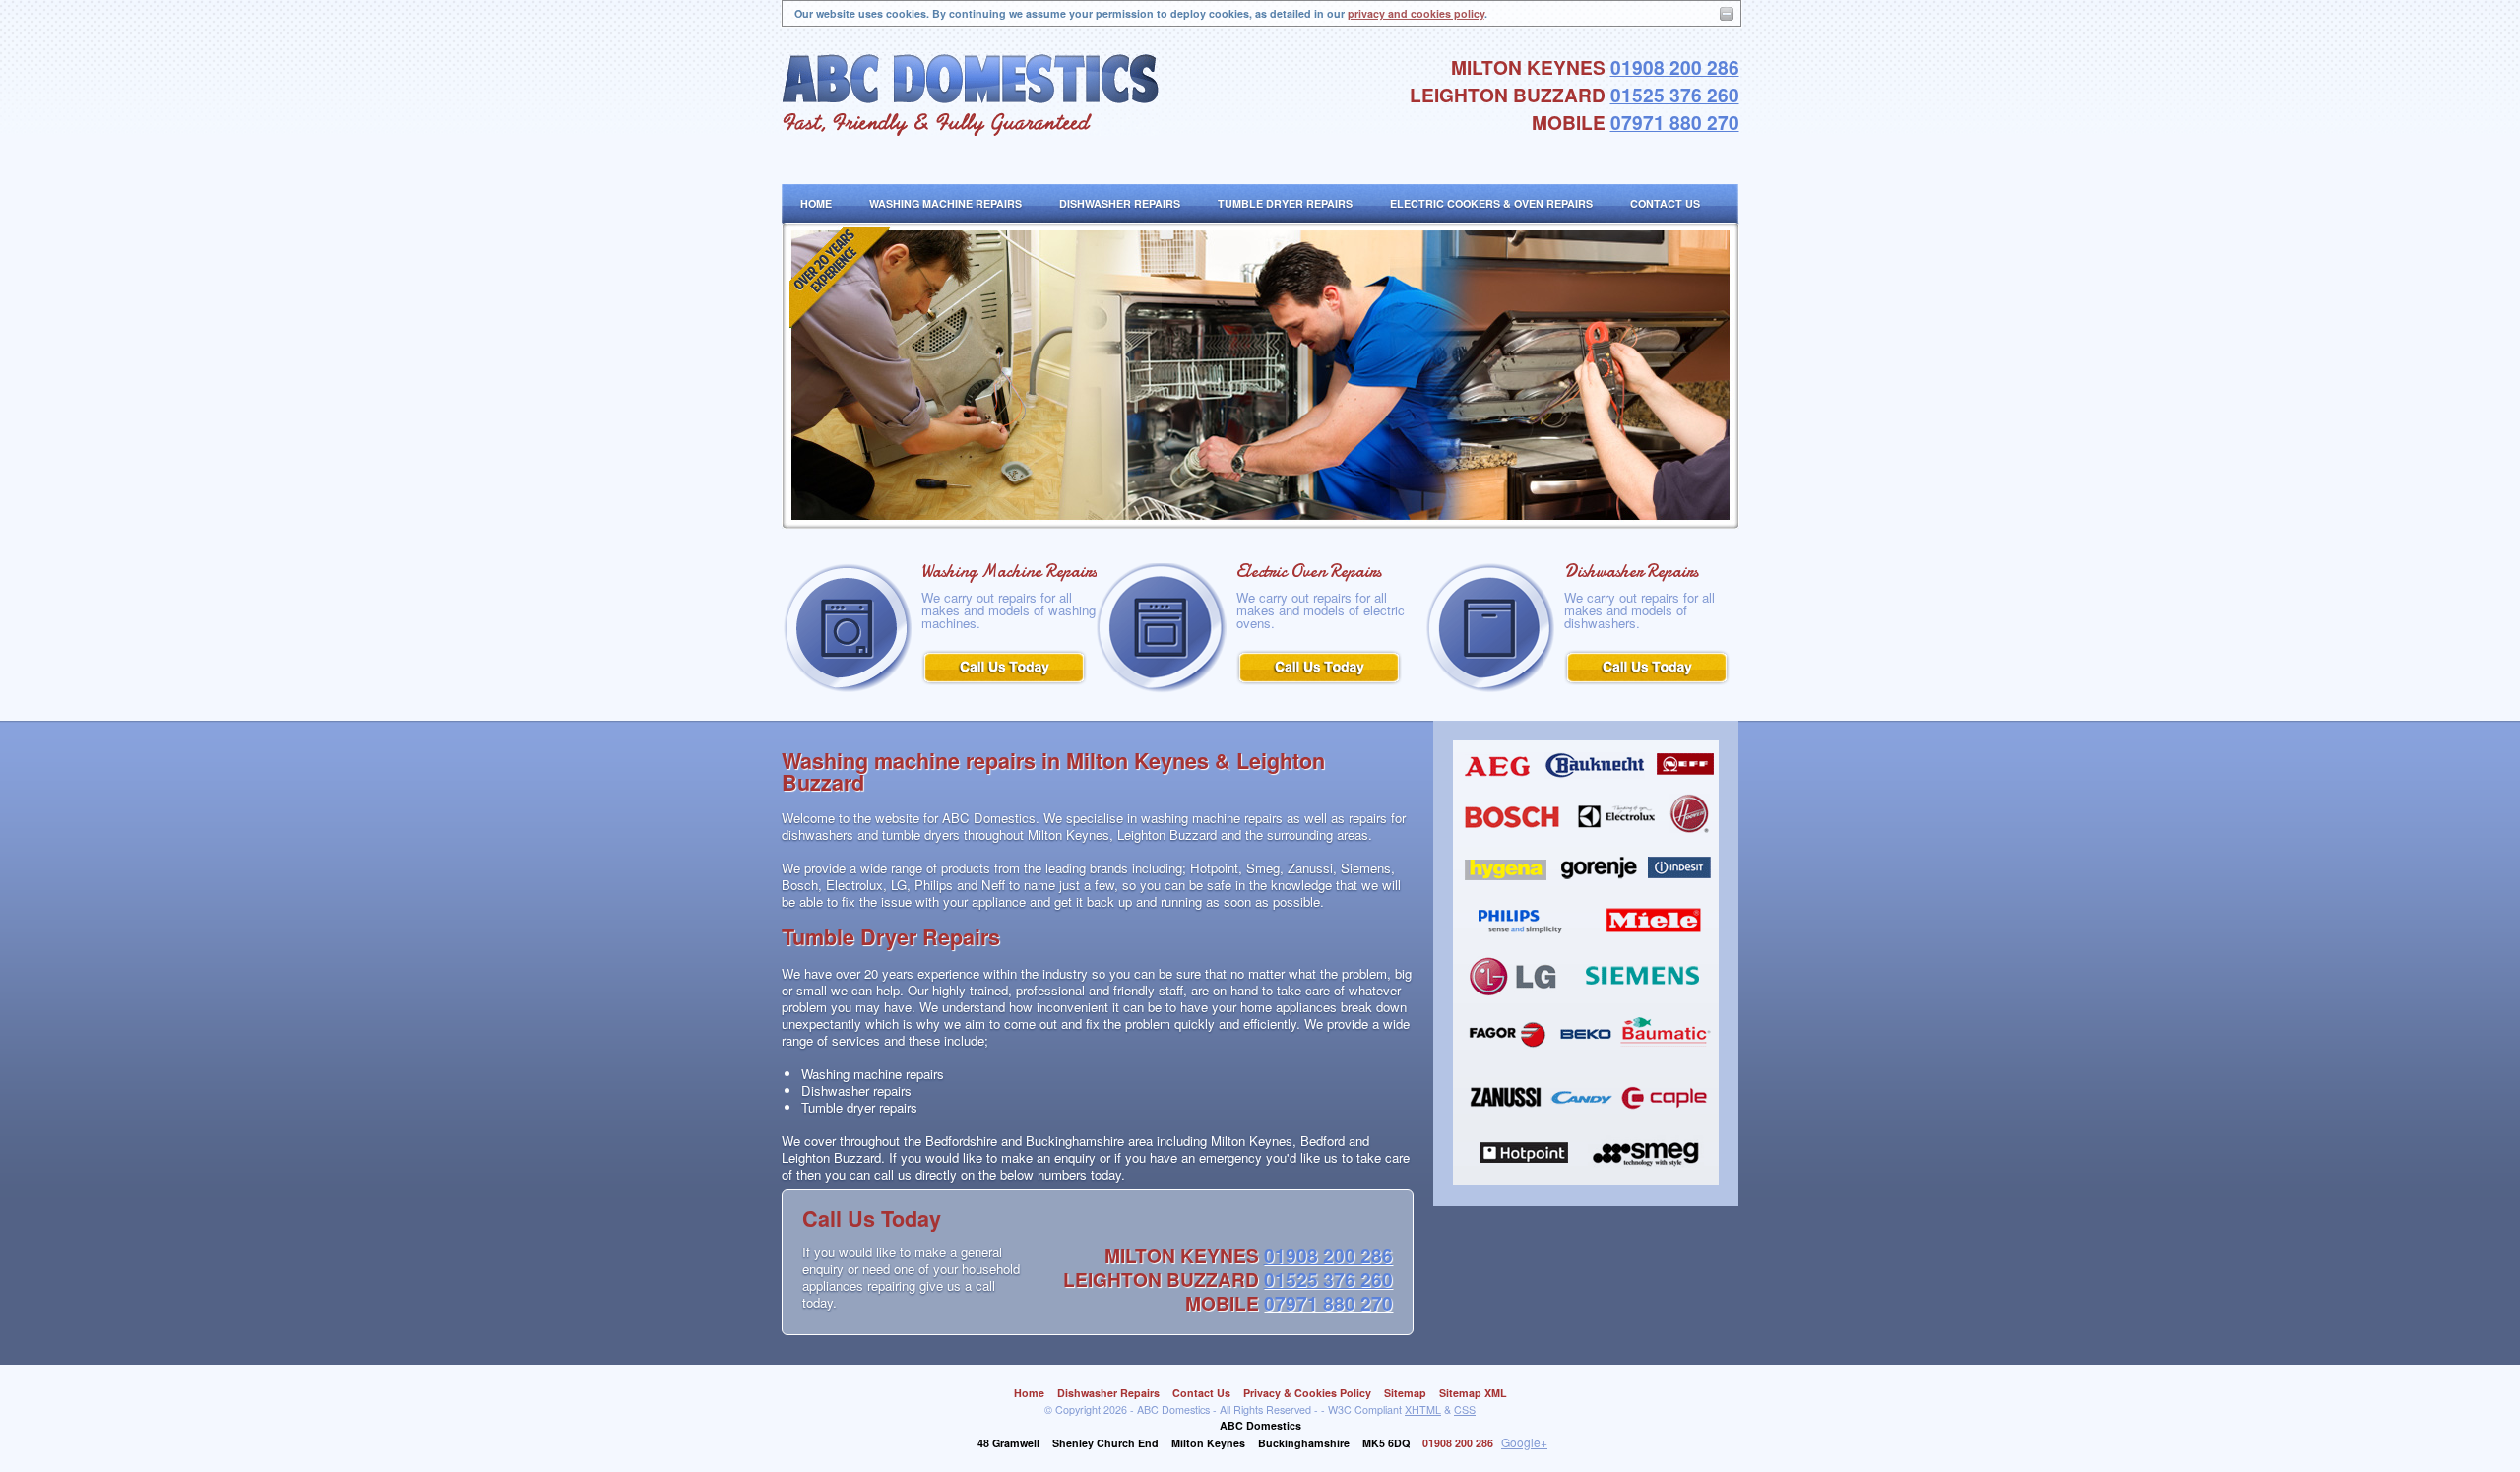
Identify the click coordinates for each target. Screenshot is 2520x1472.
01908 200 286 (1675, 67)
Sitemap (1405, 1393)
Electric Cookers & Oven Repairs (1491, 203)
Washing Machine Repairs (945, 203)
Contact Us (1665, 203)
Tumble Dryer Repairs (1285, 203)
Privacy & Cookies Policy (1307, 1393)
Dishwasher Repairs (1120, 203)
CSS (1465, 1409)
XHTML (1423, 1409)
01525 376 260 (1675, 95)
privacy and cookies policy (1416, 13)
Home (816, 203)
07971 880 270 (1675, 122)
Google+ (1524, 1442)
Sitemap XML (1473, 1393)
